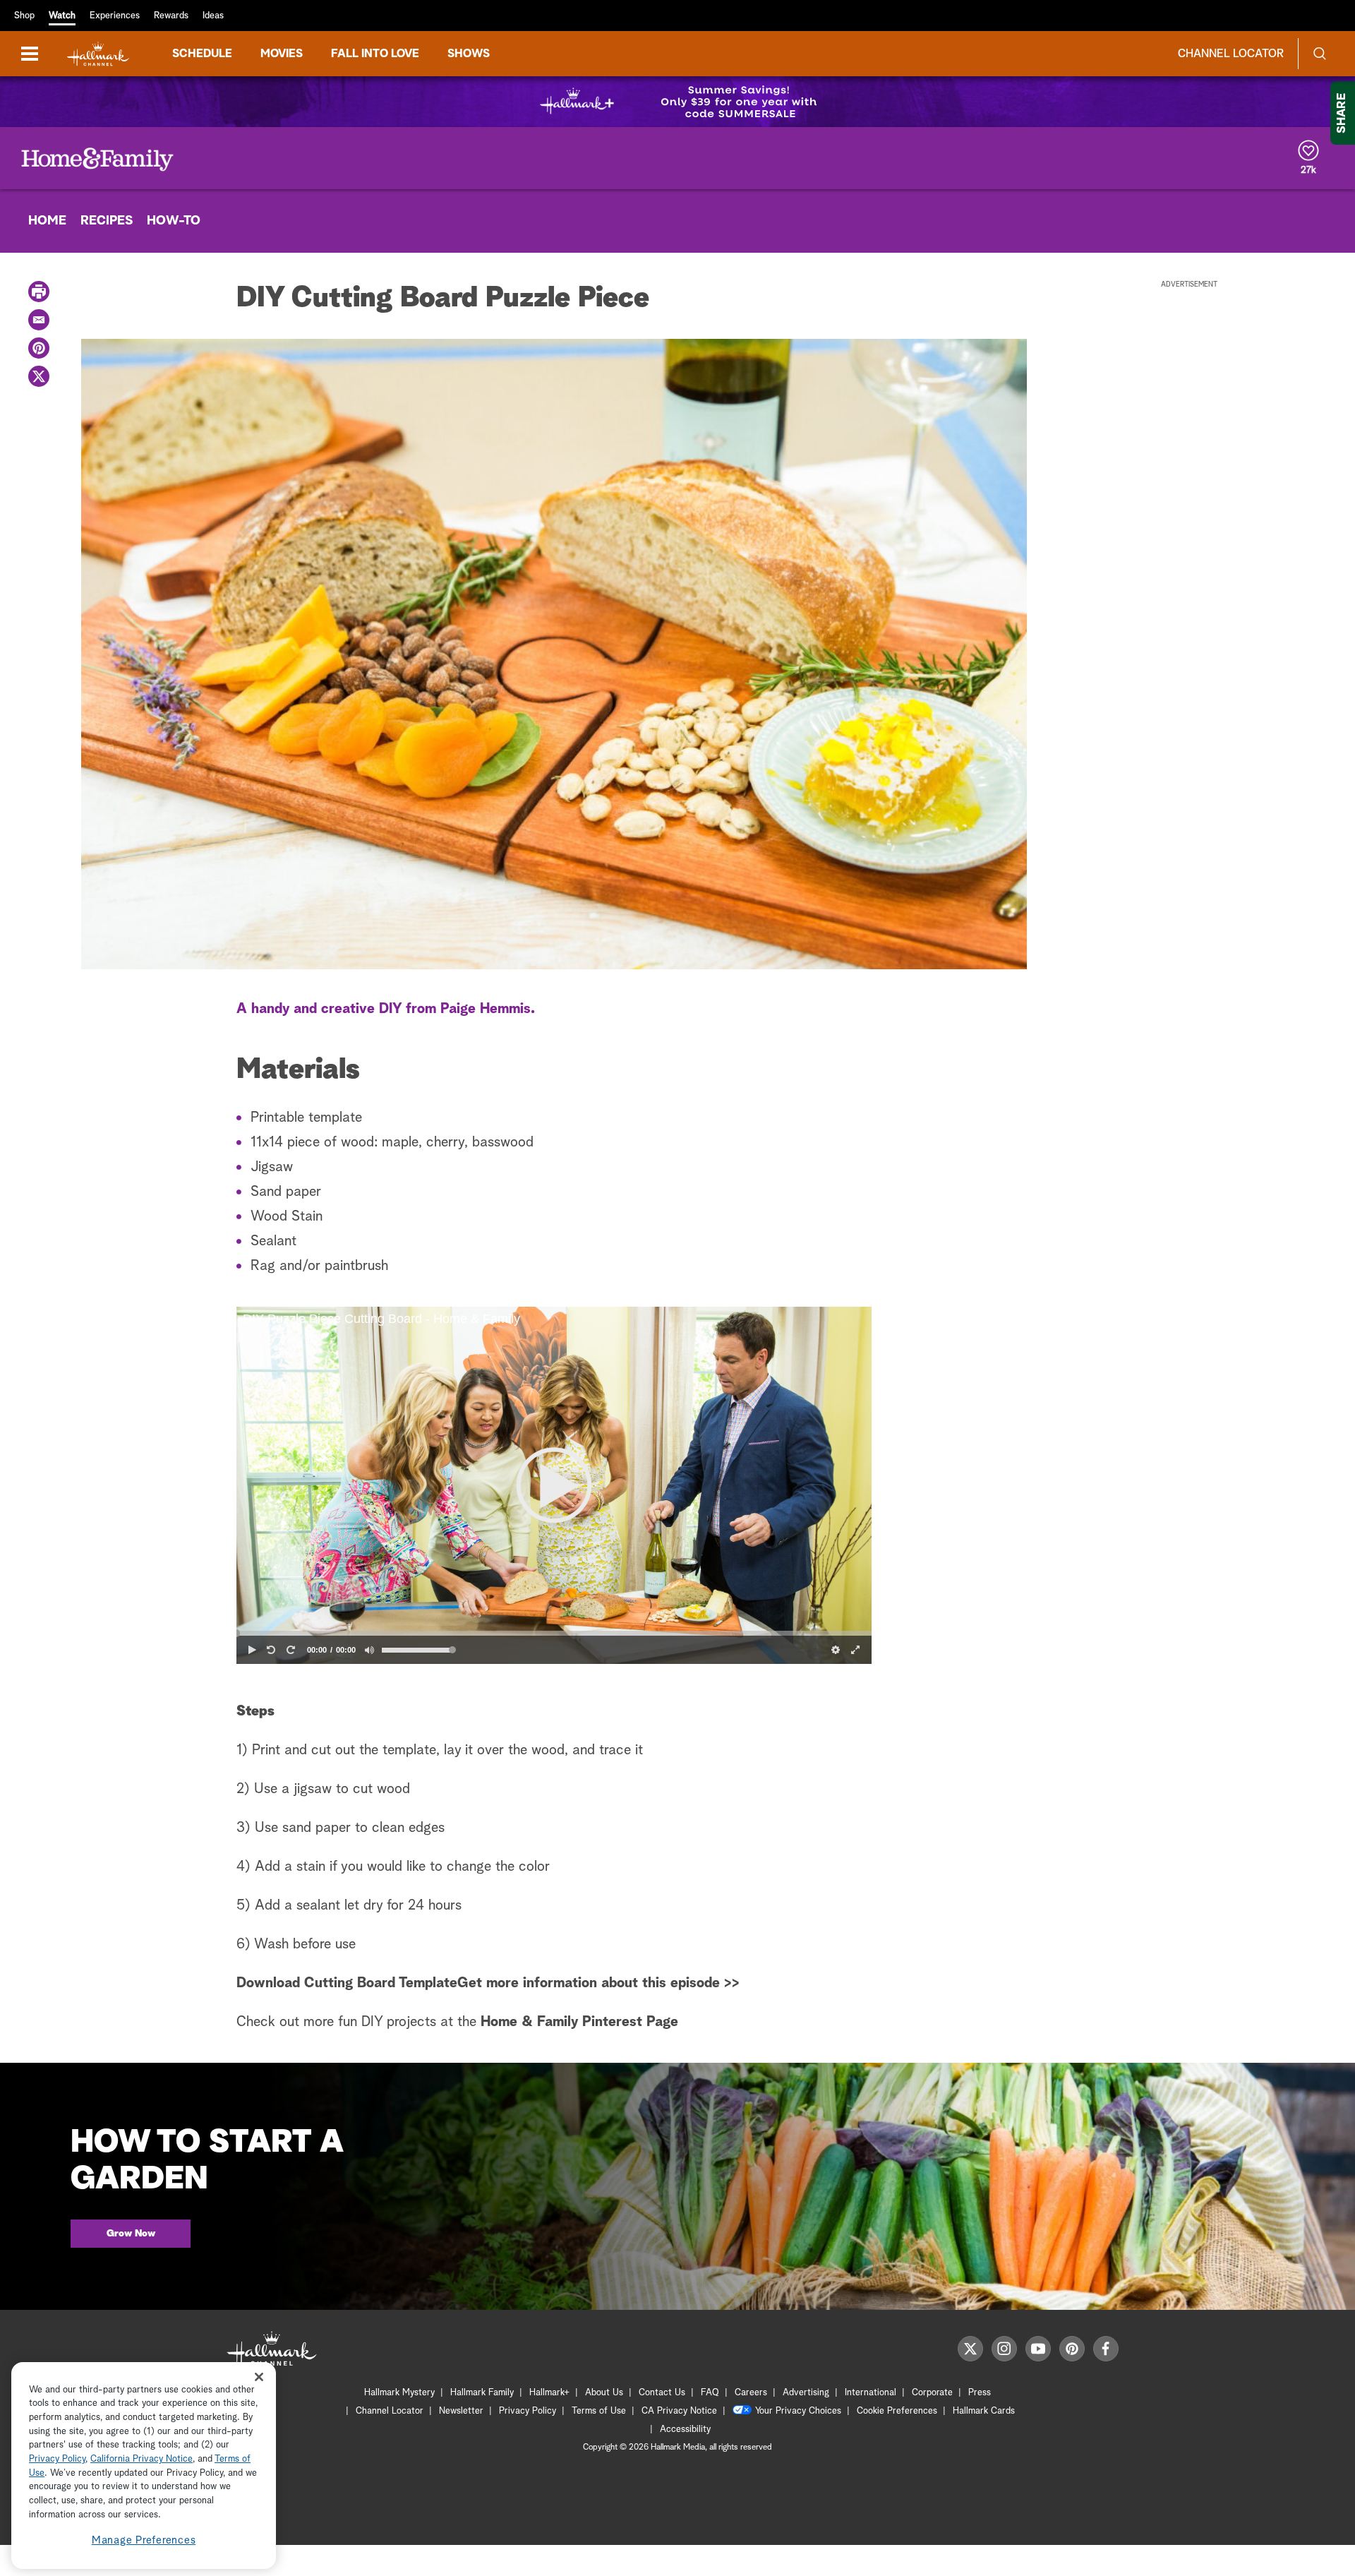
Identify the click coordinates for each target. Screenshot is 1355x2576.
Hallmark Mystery (399, 2393)
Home (47, 221)
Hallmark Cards (984, 2411)
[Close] (259, 2377)
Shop (24, 16)
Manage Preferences (144, 2540)
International (871, 2393)
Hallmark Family (482, 2393)
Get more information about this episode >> (598, 1983)
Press (980, 2393)
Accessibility (685, 2430)
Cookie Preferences (897, 2411)
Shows (469, 54)
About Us (604, 2393)
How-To (174, 221)
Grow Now (131, 2234)
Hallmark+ (549, 2393)
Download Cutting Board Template (347, 1983)
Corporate (932, 2393)
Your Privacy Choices (798, 2411)
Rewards (171, 16)
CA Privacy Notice (679, 2411)
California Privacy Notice (141, 2460)
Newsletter (461, 2411)
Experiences (115, 16)
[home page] (98, 54)
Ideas (213, 16)
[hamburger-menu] (30, 54)
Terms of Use (599, 2411)
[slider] (554, 1634)
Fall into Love (375, 54)
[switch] (370, 1650)
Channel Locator (1231, 54)
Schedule (202, 54)
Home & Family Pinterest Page (577, 2022)
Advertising (806, 2393)
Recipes (107, 221)
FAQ (710, 2393)
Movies (282, 54)
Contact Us (662, 2393)
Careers (751, 2393)
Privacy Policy (528, 2411)
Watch (62, 16)
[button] (554, 1485)
